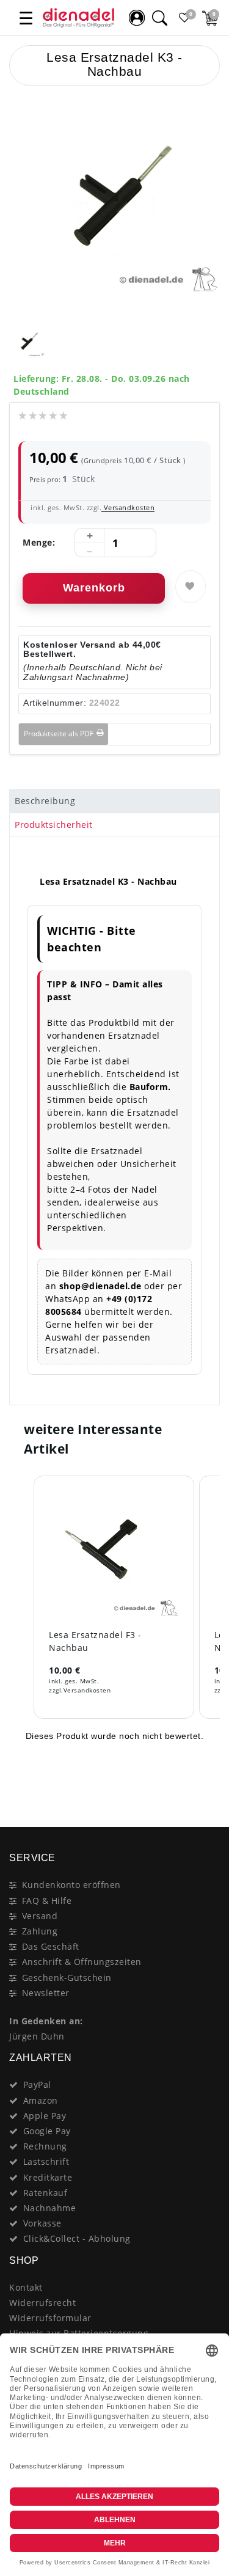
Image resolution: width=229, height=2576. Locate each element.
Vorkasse (42, 2223)
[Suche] (159, 18)
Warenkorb (94, 588)
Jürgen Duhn (37, 2036)
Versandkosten (128, 507)
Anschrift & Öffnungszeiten (82, 1962)
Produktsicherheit (54, 825)
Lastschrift (46, 2161)
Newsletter (46, 1993)
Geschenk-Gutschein (67, 1978)
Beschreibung (45, 801)
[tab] (114, 801)
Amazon (41, 2100)
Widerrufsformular (50, 2318)
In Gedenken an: (46, 2021)
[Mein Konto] (137, 18)
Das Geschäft (51, 1946)
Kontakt (26, 2287)
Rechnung (45, 2146)
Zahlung (40, 1931)
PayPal (37, 2084)
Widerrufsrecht (42, 2303)
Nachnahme (50, 2208)
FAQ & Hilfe (47, 1901)
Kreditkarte (48, 2177)
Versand (40, 1916)
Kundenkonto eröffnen (71, 1885)
